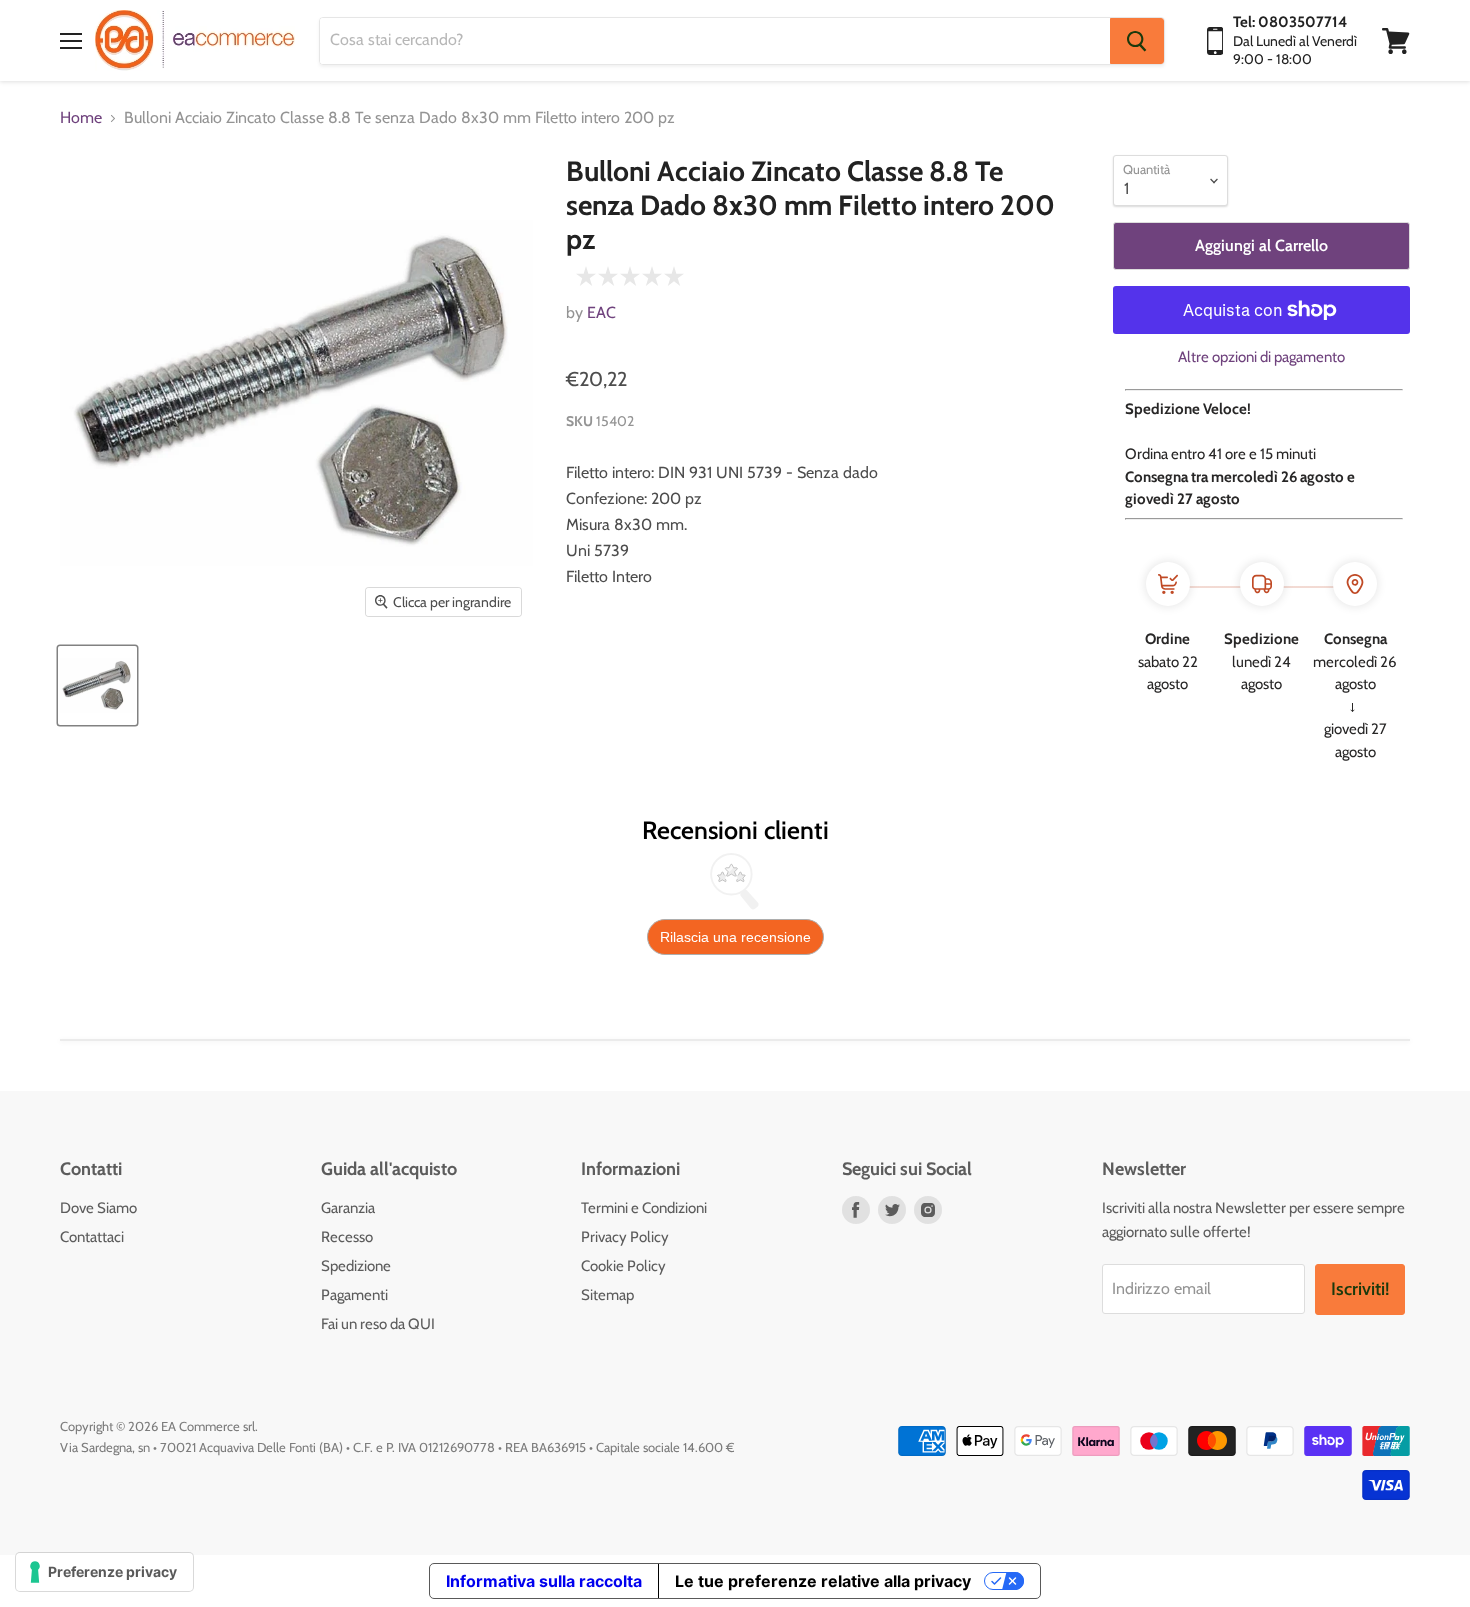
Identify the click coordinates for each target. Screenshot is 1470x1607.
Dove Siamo (98, 1208)
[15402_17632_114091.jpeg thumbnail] (97, 685)
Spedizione (356, 1266)
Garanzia (348, 1208)
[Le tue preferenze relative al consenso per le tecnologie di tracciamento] (104, 1572)
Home (81, 118)
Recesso (347, 1237)
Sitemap (607, 1295)
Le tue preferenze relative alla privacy (823, 1581)
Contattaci (92, 1237)
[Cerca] (1137, 41)
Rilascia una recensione (735, 937)
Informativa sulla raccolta (544, 1581)
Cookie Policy (623, 1266)
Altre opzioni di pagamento (1261, 357)
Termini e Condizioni (644, 1208)
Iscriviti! (1360, 1289)
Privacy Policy (625, 1237)
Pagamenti (354, 1295)
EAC (601, 312)
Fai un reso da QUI (378, 1324)
